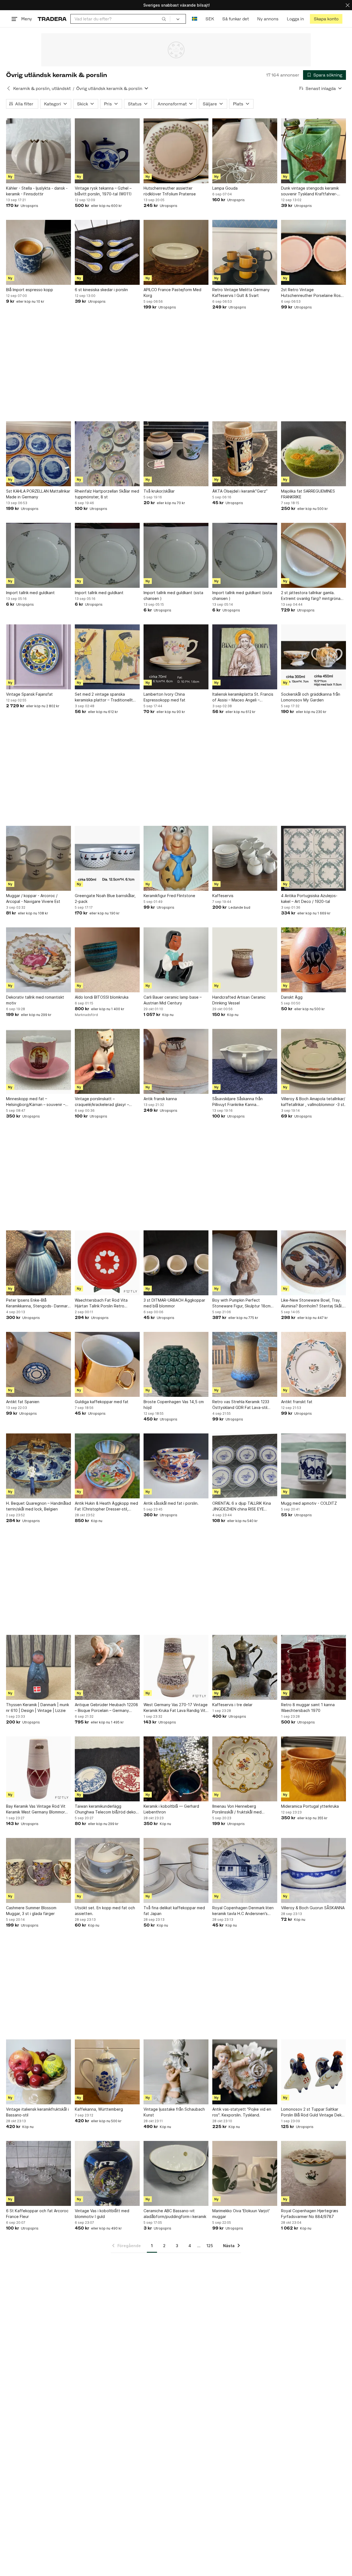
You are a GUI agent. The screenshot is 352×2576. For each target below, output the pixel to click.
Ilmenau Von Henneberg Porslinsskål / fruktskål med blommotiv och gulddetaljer (237, 1809)
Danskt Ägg (292, 997)
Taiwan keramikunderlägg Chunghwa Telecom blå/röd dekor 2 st (106, 1809)
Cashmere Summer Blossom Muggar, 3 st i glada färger (31, 1911)
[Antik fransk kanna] (176, 1061)
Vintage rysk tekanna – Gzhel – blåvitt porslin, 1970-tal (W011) (103, 191)
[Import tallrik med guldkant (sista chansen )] (176, 555)
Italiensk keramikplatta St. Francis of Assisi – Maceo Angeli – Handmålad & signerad (243, 697)
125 (210, 2246)
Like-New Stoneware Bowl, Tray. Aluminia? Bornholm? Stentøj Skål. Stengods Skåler (312, 1303)
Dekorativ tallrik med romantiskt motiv (35, 1000)
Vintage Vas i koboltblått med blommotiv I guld (102, 2214)
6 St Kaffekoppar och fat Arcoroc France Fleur (37, 2214)
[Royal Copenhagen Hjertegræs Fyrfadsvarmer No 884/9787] (313, 2173)
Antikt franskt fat (297, 1402)
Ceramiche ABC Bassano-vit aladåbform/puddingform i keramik (175, 2214)
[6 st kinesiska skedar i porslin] (107, 252)
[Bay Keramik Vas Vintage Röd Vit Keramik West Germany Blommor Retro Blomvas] (38, 1769)
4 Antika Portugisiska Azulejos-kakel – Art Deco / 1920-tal (309, 898)
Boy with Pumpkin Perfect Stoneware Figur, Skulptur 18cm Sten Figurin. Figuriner (241, 1303)
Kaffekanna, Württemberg (99, 2109)
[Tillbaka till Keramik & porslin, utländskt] (9, 88)
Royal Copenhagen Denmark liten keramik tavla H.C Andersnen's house (243, 1911)
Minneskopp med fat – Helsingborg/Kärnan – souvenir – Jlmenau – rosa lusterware (36, 1102)
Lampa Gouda (225, 188)
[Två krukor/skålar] (176, 454)
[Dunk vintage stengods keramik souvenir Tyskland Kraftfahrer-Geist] (313, 151)
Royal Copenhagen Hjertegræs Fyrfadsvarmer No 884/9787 (310, 2214)
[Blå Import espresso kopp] (38, 252)
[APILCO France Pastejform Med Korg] (176, 252)
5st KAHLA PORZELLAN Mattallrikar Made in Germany (38, 494)
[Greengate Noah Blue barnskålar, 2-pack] (107, 858)
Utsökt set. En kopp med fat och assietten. (105, 1911)
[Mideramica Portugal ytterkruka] (313, 1769)
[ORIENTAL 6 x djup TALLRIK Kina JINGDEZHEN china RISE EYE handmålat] (245, 1466)
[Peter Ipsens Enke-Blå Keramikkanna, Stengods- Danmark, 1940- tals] (38, 1263)
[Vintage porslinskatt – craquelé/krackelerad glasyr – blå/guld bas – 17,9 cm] (107, 1061)
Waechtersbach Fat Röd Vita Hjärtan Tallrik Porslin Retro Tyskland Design (101, 1303)
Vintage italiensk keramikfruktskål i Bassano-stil (37, 2112)
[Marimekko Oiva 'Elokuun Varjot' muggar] (245, 2173)
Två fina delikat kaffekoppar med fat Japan (174, 1911)
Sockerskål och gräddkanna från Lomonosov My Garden (311, 697)
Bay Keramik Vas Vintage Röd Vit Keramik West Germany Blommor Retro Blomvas (36, 1809)
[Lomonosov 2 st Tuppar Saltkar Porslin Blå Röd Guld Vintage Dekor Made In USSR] (313, 2072)
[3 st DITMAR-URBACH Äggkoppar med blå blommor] (176, 1263)
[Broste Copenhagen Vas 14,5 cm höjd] (176, 1364)
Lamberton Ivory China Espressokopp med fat (164, 697)
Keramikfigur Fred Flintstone (169, 896)
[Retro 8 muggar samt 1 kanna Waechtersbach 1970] (313, 1667)
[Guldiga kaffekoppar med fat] (107, 1364)
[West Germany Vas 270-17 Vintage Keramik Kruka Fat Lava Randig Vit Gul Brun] (176, 1667)
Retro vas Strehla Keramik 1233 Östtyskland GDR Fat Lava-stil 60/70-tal (241, 1405)
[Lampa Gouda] (245, 151)
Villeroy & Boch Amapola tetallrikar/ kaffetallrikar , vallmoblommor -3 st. (313, 1102)
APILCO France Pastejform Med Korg (172, 293)
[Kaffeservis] (245, 858)
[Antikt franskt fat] (313, 1364)
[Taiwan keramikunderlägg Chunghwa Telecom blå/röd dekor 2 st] (107, 1769)
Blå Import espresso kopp (30, 290)
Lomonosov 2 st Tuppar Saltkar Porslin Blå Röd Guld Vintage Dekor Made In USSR (313, 2112)
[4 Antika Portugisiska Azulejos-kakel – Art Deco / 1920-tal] (313, 858)
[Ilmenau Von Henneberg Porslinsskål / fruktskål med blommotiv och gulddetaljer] (245, 1769)
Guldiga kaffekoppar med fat (102, 1402)
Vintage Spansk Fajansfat (29, 694)
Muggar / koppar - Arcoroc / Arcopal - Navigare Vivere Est (33, 898)
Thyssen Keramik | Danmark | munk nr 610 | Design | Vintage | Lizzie (38, 1708)
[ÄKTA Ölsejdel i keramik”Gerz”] (245, 454)
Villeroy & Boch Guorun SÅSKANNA (313, 1908)
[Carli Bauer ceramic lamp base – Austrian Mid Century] (176, 960)
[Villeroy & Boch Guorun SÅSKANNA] (313, 1870)
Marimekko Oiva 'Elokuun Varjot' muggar (241, 2214)
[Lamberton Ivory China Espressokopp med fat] (176, 657)
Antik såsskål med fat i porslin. (171, 1503)
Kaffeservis (223, 896)
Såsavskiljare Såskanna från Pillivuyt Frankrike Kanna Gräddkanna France (237, 1102)
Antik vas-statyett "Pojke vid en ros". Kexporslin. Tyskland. (242, 2112)
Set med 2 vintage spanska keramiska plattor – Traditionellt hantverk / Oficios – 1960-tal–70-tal (105, 697)
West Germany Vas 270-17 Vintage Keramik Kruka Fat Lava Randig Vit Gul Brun (176, 1708)
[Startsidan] (52, 19)
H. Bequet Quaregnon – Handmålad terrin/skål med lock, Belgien (38, 1506)
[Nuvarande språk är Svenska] (195, 19)
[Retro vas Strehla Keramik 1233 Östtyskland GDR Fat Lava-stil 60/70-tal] (245, 1364)
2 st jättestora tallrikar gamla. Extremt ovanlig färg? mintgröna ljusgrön (311, 596)
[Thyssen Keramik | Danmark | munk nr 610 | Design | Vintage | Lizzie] (38, 1667)
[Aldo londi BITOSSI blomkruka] (107, 960)
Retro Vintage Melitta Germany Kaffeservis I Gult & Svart (241, 293)
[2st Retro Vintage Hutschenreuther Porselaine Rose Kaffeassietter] (313, 252)
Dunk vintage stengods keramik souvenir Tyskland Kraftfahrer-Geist (310, 191)
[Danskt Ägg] (313, 960)
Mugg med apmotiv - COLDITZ (309, 1503)
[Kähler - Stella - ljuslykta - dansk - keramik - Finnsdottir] (38, 151)
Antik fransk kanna (160, 1099)
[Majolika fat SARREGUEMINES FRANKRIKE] (313, 454)
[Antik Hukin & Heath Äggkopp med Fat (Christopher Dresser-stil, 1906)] (107, 1466)
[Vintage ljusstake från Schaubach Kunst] (176, 2072)
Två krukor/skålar (159, 491)
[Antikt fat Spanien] (38, 1364)
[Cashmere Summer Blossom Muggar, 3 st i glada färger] (38, 1870)
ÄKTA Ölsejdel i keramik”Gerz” (240, 491)
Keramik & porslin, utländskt (42, 88)
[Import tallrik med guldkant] (38, 555)
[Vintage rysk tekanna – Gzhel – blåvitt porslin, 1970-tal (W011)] (107, 151)
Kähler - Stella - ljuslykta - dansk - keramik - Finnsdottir (37, 191)
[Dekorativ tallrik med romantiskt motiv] (38, 960)
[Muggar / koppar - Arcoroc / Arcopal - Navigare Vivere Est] (38, 858)
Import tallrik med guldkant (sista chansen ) (173, 595)
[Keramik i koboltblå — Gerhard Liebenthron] (176, 1769)
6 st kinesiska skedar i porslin (101, 290)
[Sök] (164, 19)
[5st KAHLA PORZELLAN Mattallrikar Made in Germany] (38, 454)
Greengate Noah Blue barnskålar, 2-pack (105, 898)
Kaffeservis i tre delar (232, 1705)
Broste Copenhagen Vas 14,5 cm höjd (174, 1405)
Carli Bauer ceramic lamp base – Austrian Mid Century (173, 1000)
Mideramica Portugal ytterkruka (310, 1806)
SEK (210, 19)
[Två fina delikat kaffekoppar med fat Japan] (176, 1870)
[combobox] (120, 19)
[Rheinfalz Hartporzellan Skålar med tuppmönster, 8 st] (107, 454)
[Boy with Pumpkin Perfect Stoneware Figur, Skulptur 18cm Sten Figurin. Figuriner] (245, 1263)
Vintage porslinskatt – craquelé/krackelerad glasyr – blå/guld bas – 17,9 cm (102, 1102)
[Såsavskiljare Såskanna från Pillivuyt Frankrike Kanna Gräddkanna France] (245, 1061)
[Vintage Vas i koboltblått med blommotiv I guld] (107, 2173)
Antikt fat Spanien (23, 1402)
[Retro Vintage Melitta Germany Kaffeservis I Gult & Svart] (245, 252)
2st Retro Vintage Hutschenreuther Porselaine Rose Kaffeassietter (312, 293)
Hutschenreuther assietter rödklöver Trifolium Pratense (170, 191)
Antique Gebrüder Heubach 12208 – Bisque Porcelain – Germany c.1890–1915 (106, 1708)
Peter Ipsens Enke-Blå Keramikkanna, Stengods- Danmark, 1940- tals (38, 1303)
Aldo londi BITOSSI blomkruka (102, 997)
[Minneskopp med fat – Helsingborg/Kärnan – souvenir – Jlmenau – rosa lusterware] (38, 1061)
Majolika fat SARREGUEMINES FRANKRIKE (308, 494)
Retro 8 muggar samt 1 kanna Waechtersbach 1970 (308, 1708)
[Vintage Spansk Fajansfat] (38, 657)
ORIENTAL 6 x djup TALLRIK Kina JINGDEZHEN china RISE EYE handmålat (242, 1506)
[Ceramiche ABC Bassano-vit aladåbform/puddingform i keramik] (176, 2173)
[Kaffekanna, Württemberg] (107, 2072)
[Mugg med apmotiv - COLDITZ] (313, 1466)
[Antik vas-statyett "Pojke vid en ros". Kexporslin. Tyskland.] (245, 2072)
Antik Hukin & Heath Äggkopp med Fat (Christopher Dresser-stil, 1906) (106, 1506)
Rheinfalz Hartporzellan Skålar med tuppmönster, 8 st (107, 494)
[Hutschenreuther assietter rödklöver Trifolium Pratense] (176, 151)
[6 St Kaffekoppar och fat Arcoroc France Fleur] (38, 2173)
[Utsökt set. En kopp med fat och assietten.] (107, 1870)
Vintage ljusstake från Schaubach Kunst (174, 2112)
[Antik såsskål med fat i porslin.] (176, 1466)
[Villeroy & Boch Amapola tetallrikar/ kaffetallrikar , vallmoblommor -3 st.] (313, 1061)
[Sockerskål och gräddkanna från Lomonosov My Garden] (313, 657)
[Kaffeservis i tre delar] (245, 1667)
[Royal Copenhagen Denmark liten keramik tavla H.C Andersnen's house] (245, 1870)
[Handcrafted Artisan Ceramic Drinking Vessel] (245, 960)
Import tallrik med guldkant (30, 593)
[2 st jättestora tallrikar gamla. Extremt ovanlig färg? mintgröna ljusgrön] (313, 555)
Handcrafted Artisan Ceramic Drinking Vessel (239, 1000)
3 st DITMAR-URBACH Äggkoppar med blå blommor (174, 1303)
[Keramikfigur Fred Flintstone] (176, 858)
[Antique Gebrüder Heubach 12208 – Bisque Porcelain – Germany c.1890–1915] (107, 1667)
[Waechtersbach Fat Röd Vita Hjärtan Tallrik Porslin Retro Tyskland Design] (107, 1263)
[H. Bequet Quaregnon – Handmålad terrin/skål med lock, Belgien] (38, 1466)
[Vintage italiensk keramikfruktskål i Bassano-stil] (38, 2072)
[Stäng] (348, 5)
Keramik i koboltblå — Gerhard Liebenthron (171, 1809)
